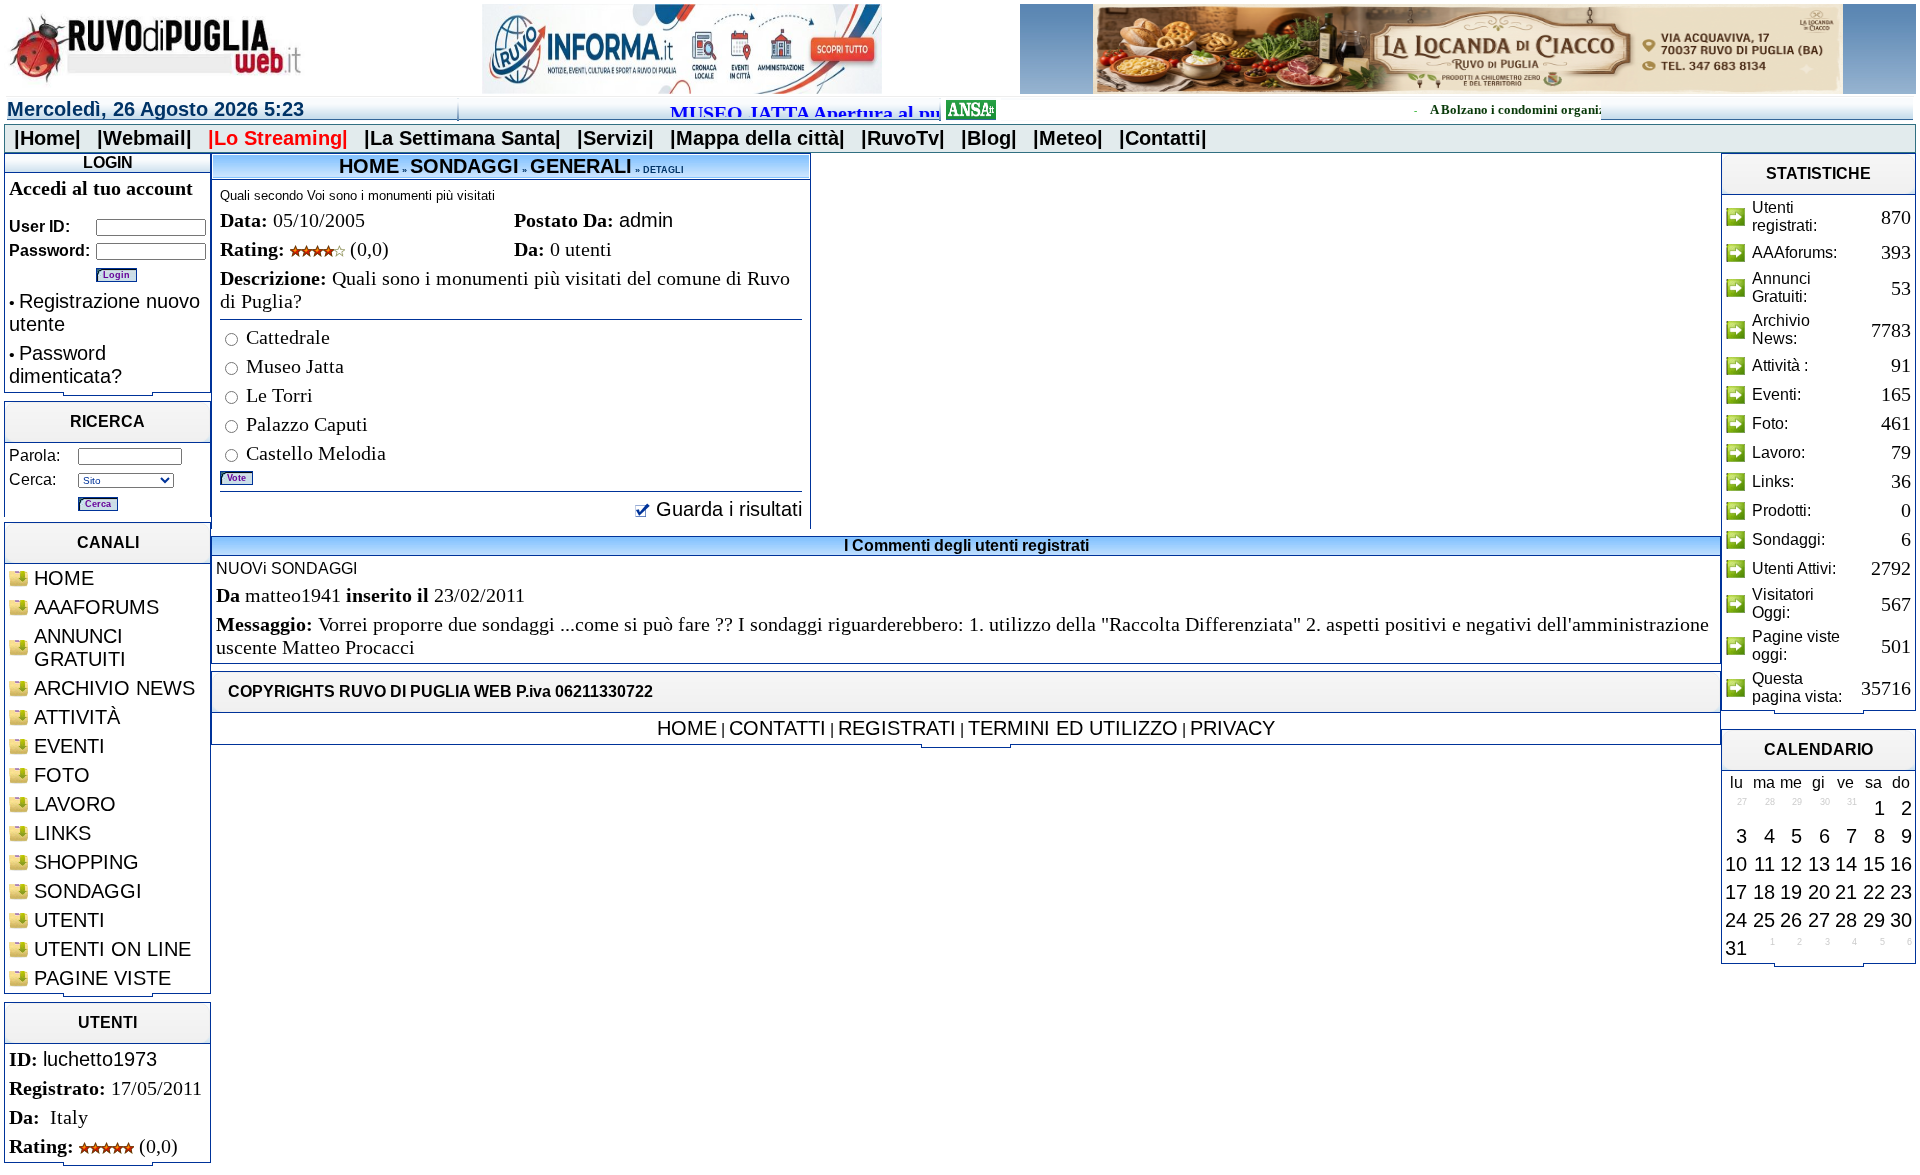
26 (1791, 920)
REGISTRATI (897, 728)
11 (1764, 864)
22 (1874, 892)
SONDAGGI (88, 891)
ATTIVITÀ (77, 717)
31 (1736, 948)
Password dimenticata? (65, 364)
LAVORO (75, 804)
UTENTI (69, 920)
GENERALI (581, 166)
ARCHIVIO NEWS (114, 688)
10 (1736, 864)
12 (1791, 864)
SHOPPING (86, 862)
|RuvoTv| (903, 138)
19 (1791, 892)
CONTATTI (777, 728)
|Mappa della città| (757, 138)
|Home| (47, 138)
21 (1846, 892)
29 (1874, 920)
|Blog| (989, 138)
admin (646, 220)
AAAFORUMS (96, 607)
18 (1764, 892)
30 (1901, 920)
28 (1846, 920)
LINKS (62, 833)
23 (1901, 892)
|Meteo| (1068, 138)
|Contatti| (1163, 138)
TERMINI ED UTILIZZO (1073, 728)
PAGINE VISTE (102, 978)
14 (1846, 864)
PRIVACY (1232, 728)
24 (1736, 920)
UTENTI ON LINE (112, 949)
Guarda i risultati (726, 509)
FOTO (62, 775)
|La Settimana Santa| (462, 138)
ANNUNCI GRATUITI (80, 647)
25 (1764, 920)
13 (1819, 864)
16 (1901, 864)
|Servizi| (615, 138)
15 (1874, 864)
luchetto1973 (100, 1059)
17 (1736, 892)
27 (1819, 920)
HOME (64, 578)
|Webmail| (144, 138)
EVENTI (69, 746)
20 (1819, 892)
